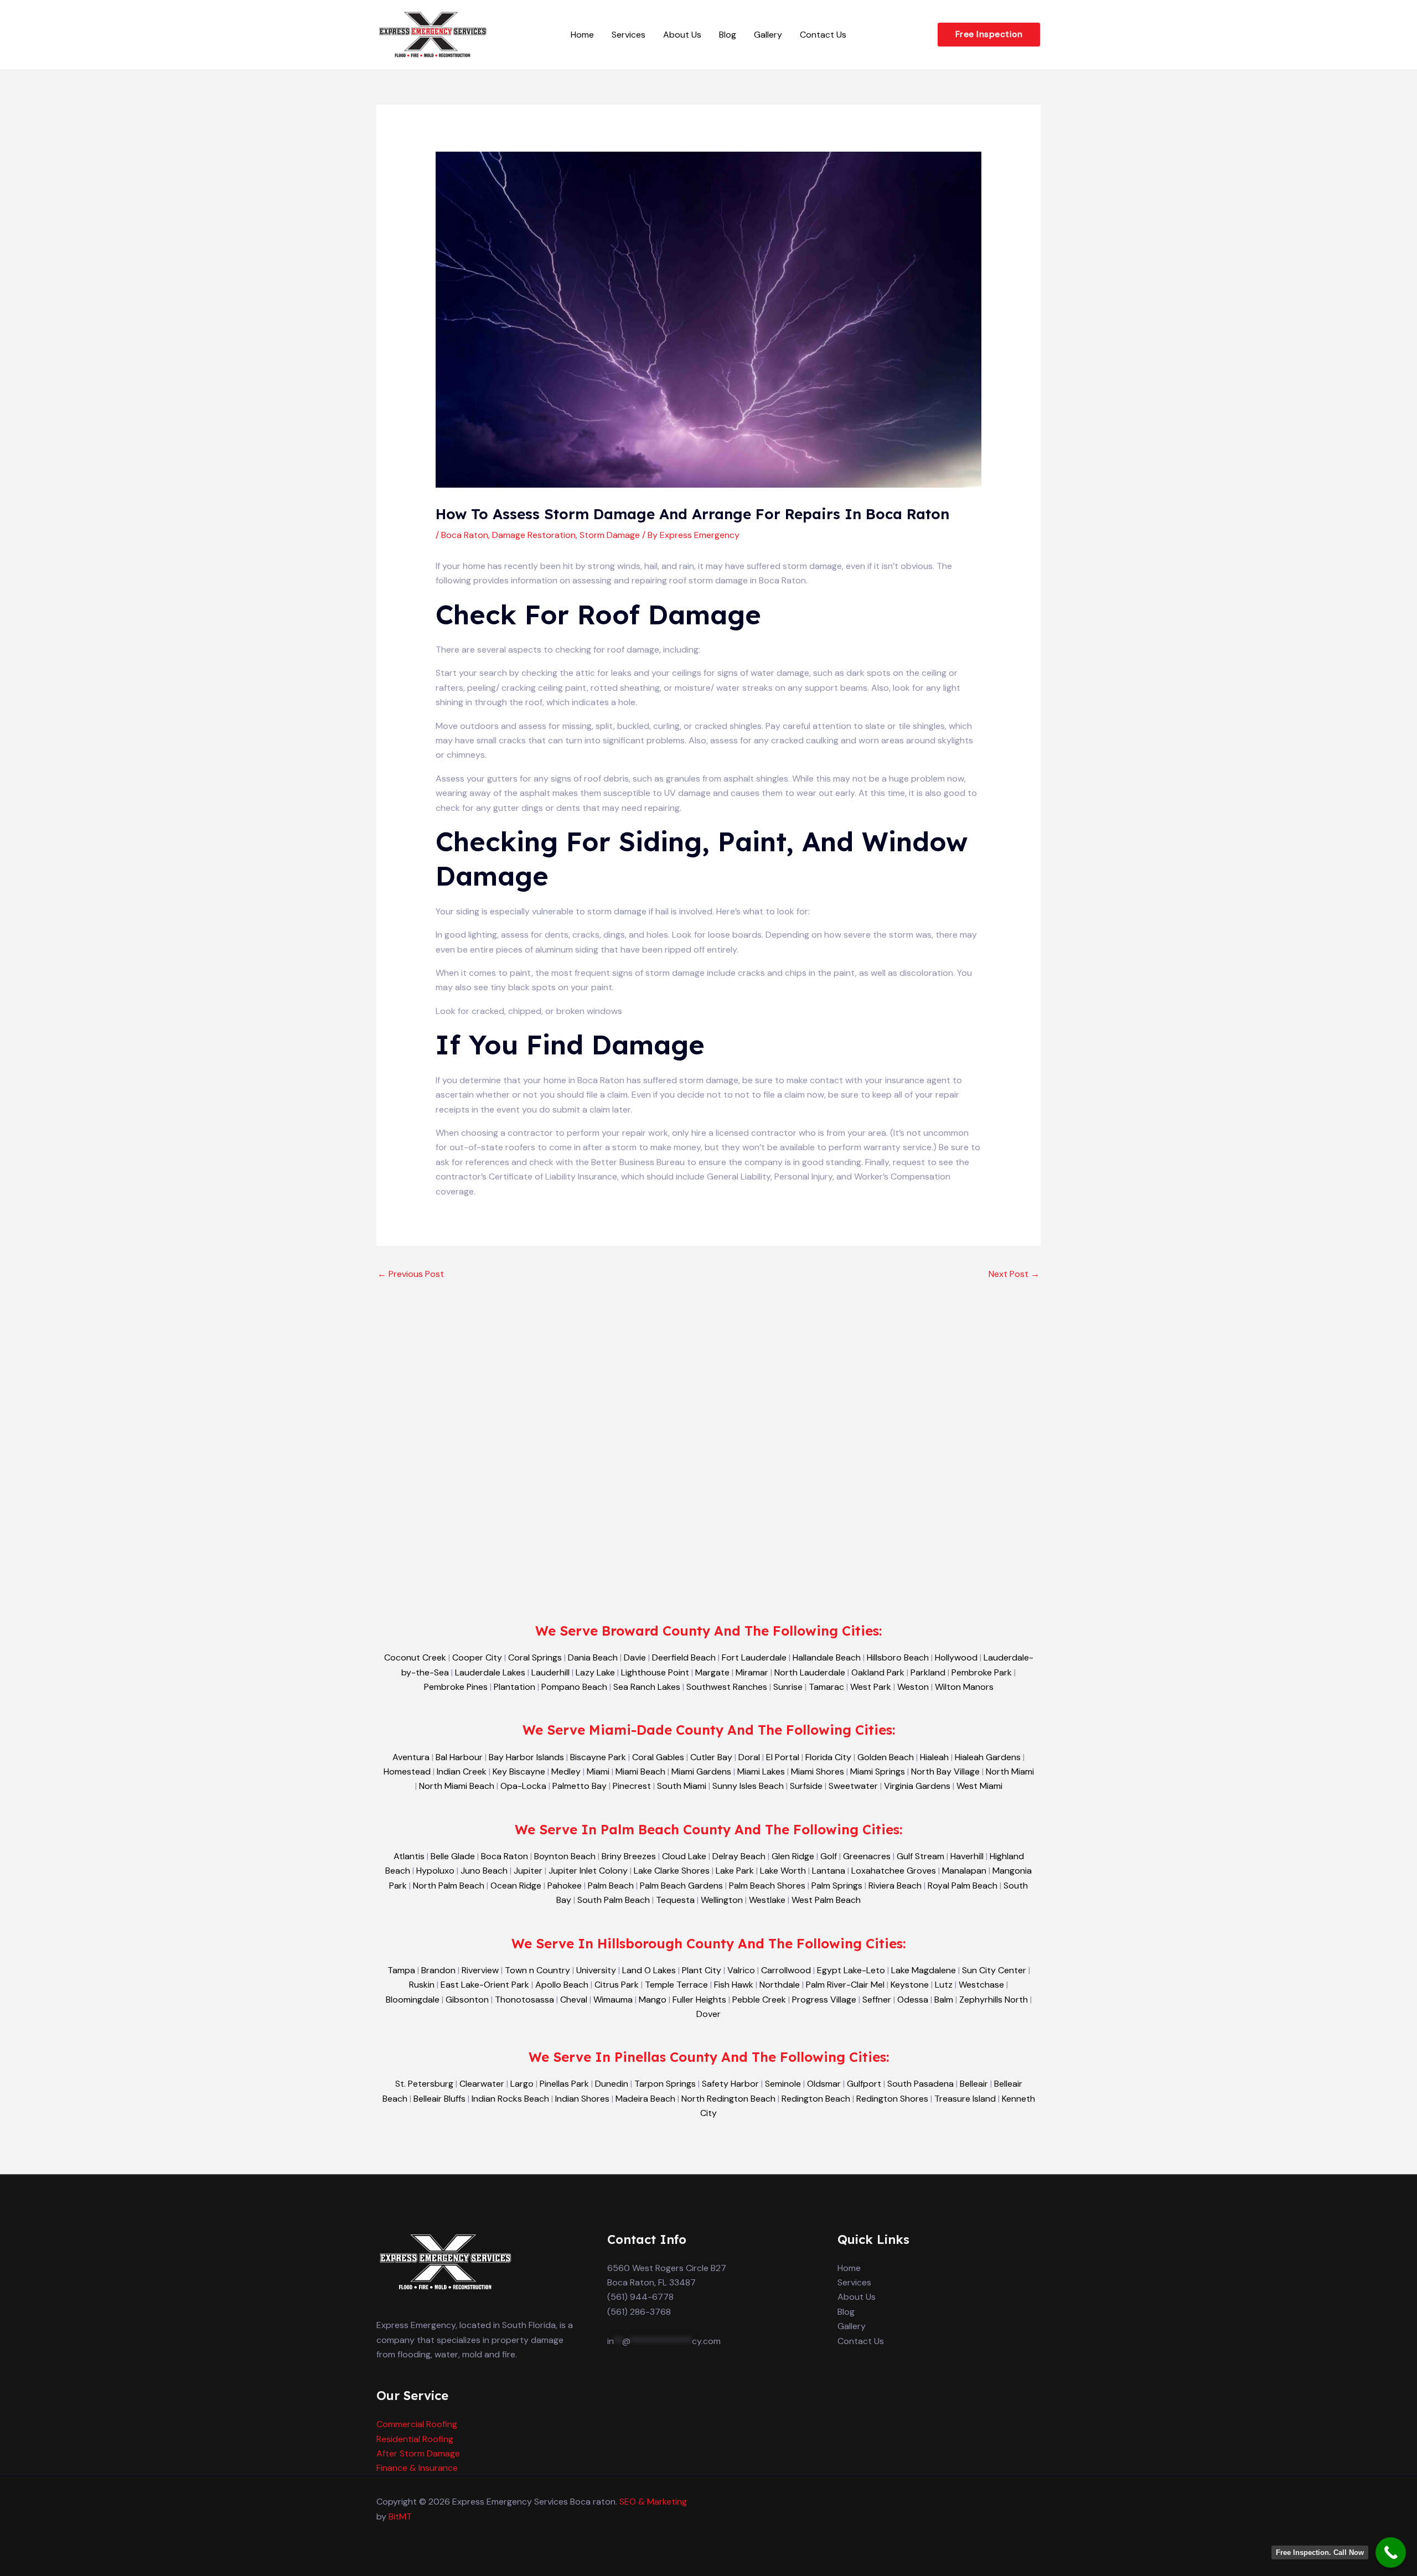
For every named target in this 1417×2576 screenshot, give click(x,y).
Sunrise (788, 1687)
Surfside (806, 1786)
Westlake (767, 1900)
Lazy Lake (595, 1672)
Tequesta (675, 1900)
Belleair (974, 2084)
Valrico (741, 1970)
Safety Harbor (730, 2084)
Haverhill (967, 1856)
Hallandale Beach (827, 1657)
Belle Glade (453, 1856)
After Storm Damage (418, 2453)
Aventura (411, 1757)
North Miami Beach (457, 1786)
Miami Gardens (701, 1771)
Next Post (1014, 1274)
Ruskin (422, 1985)
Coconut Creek (415, 1657)
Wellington (722, 1900)
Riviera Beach (895, 1886)
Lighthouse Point (655, 1672)
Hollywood (956, 1657)
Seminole (783, 2084)
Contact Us (823, 35)
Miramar (752, 1672)
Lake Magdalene (924, 1970)
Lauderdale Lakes (490, 1672)
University (596, 1970)
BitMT (400, 2516)
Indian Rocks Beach (510, 2099)
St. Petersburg (424, 2084)
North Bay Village (945, 1771)
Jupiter (528, 1871)
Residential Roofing (415, 2439)
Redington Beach (816, 2099)
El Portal (783, 1757)
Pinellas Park (564, 2084)
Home (582, 35)
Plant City (702, 1970)
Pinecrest (632, 1786)
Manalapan (964, 1871)
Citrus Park (617, 1985)
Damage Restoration (534, 535)
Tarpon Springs (665, 2084)
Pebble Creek (759, 2000)
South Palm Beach (614, 1900)
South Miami (682, 1786)
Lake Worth (783, 1871)
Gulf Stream (920, 1856)
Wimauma (613, 2000)
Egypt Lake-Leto (851, 1970)
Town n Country (537, 1970)
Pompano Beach (574, 1687)
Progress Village (824, 2000)
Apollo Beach (562, 1985)
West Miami (979, 1786)
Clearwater (482, 2084)
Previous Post (411, 1274)
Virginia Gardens (917, 1786)
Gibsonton (467, 2000)
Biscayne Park (598, 1757)
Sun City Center (994, 1970)
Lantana (829, 1871)
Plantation (514, 1687)
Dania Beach (593, 1657)
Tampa (401, 1970)
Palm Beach (611, 1886)
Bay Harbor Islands (526, 1757)
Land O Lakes (649, 1970)
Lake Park (735, 1871)
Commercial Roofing (417, 2424)
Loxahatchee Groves (894, 1871)
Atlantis (409, 1856)
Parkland (928, 1672)
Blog (728, 35)
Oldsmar (824, 2084)
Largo (522, 2084)
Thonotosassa (524, 2000)
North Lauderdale (810, 1672)
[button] (989, 35)
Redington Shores (892, 2099)
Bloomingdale (413, 2000)
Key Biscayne (519, 1771)
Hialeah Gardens (988, 1757)
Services (629, 35)
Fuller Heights (699, 2000)
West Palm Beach (826, 1900)
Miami (598, 1771)
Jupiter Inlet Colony (588, 1871)
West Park (871, 1687)
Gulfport (864, 2084)
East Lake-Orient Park (485, 1985)
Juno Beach (484, 1871)
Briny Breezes (629, 1856)
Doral (749, 1757)
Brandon (438, 1970)
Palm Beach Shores (767, 1886)
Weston (913, 1687)
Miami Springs (878, 1771)
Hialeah (934, 1757)
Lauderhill (550, 1672)
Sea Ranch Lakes (647, 1687)
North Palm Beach (449, 1886)
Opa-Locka (523, 1786)
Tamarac (826, 1687)
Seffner (877, 2000)
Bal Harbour (459, 1757)
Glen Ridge (793, 1856)
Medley (566, 1771)
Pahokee (565, 1886)
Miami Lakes (761, 1771)
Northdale (780, 1985)
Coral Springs (535, 1657)
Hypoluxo (435, 1871)
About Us (682, 35)
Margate (712, 1672)
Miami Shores (818, 1771)
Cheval (574, 2000)
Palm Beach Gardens (681, 1886)
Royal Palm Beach (963, 1886)
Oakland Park (878, 1672)
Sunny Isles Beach (748, 1786)
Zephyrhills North (994, 2000)
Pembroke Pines (456, 1687)
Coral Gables (658, 1757)
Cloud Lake (684, 1856)
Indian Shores (582, 2099)
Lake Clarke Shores (672, 1871)
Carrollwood (786, 1970)
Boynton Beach (565, 1856)
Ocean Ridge (516, 1886)
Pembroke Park (982, 1672)
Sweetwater (853, 1786)
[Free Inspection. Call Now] (1391, 2552)
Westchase (981, 1985)
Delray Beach (739, 1856)
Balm (944, 2000)
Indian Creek (462, 1771)
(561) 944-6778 (640, 2297)
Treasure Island (965, 2099)
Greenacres (867, 1856)
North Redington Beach (728, 2099)
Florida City (828, 1757)
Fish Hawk (734, 1985)
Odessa (913, 2000)
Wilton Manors (964, 1687)
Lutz (944, 1985)
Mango (653, 2000)
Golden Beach (886, 1757)
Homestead (407, 1771)
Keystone (910, 1985)
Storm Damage (610, 535)
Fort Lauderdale (754, 1657)
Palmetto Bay (580, 1786)
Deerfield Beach (684, 1657)
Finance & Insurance (417, 2468)
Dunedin (612, 2084)
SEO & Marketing (653, 2502)
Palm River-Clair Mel (845, 1985)
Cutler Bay (711, 1757)
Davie (635, 1657)
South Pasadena (920, 2084)
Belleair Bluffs (439, 2099)
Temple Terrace (676, 1985)
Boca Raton (465, 535)
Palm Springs (837, 1886)
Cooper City (477, 1657)
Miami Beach (640, 1771)
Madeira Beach (645, 2099)
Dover (708, 2014)
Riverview (480, 1970)
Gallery (768, 35)
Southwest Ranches (727, 1687)
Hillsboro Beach (898, 1657)
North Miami (1010, 1771)
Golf (829, 1856)
